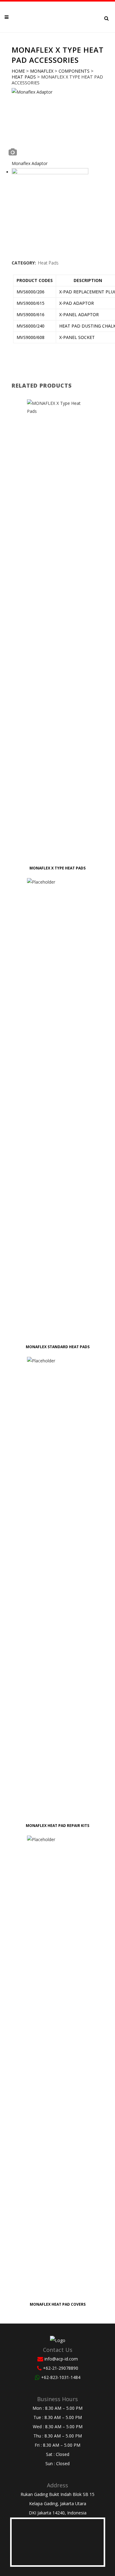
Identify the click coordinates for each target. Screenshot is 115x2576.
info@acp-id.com (61, 2359)
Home (18, 71)
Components (74, 71)
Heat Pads (24, 77)
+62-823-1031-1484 (61, 2377)
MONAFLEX (42, 71)
